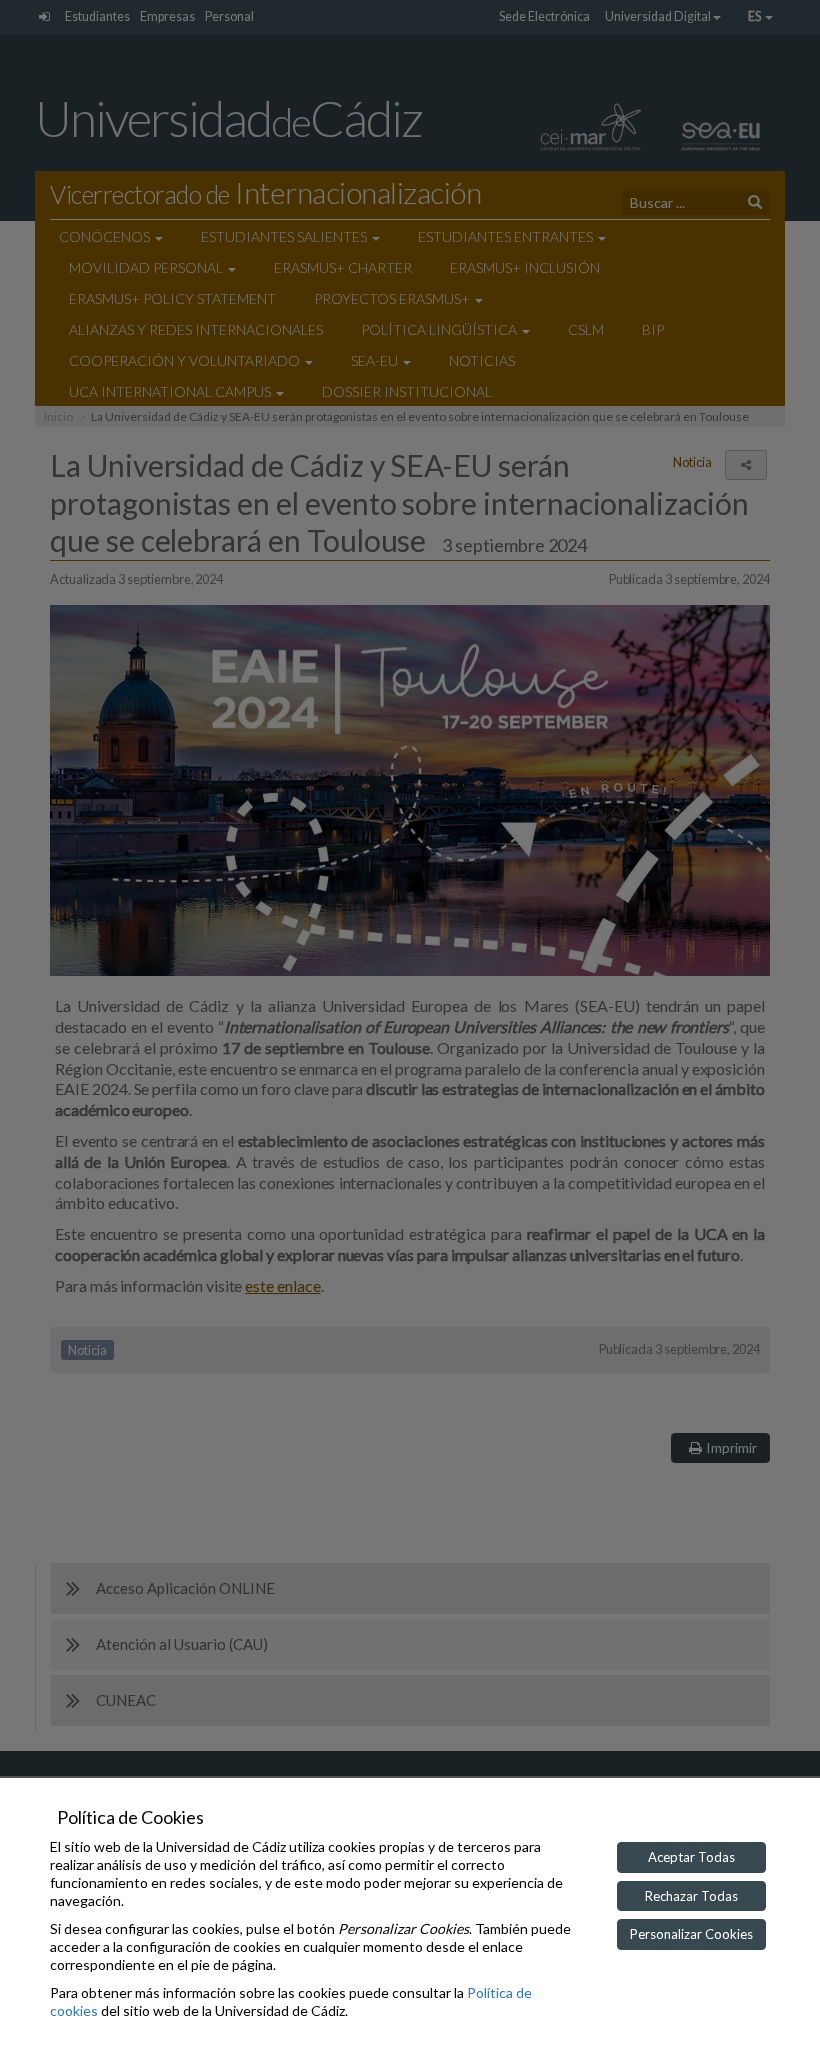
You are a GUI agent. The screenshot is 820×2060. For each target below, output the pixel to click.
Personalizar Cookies (691, 1934)
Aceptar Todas (691, 1857)
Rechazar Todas (691, 1896)
